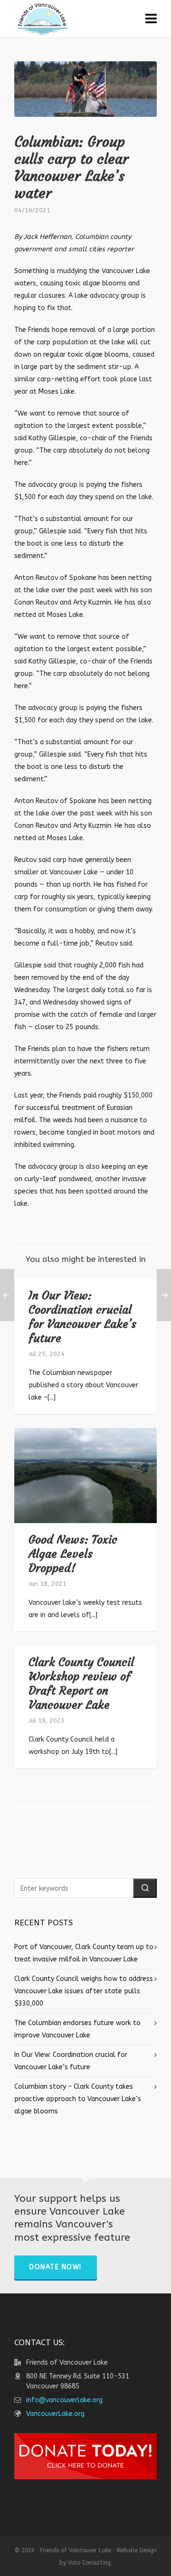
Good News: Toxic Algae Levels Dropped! (73, 1554)
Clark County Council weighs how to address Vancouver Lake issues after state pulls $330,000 (84, 1991)
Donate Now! (56, 2267)
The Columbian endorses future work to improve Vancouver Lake (77, 2029)
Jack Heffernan (47, 237)
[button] (145, 1888)
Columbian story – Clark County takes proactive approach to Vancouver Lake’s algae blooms (78, 2099)
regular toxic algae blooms (86, 355)
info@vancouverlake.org (64, 2400)
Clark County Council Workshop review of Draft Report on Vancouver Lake (81, 1684)
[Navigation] (151, 19)
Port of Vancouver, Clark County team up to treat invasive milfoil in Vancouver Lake (84, 1953)
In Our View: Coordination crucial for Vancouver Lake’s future (82, 1317)
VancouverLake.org (55, 2414)
